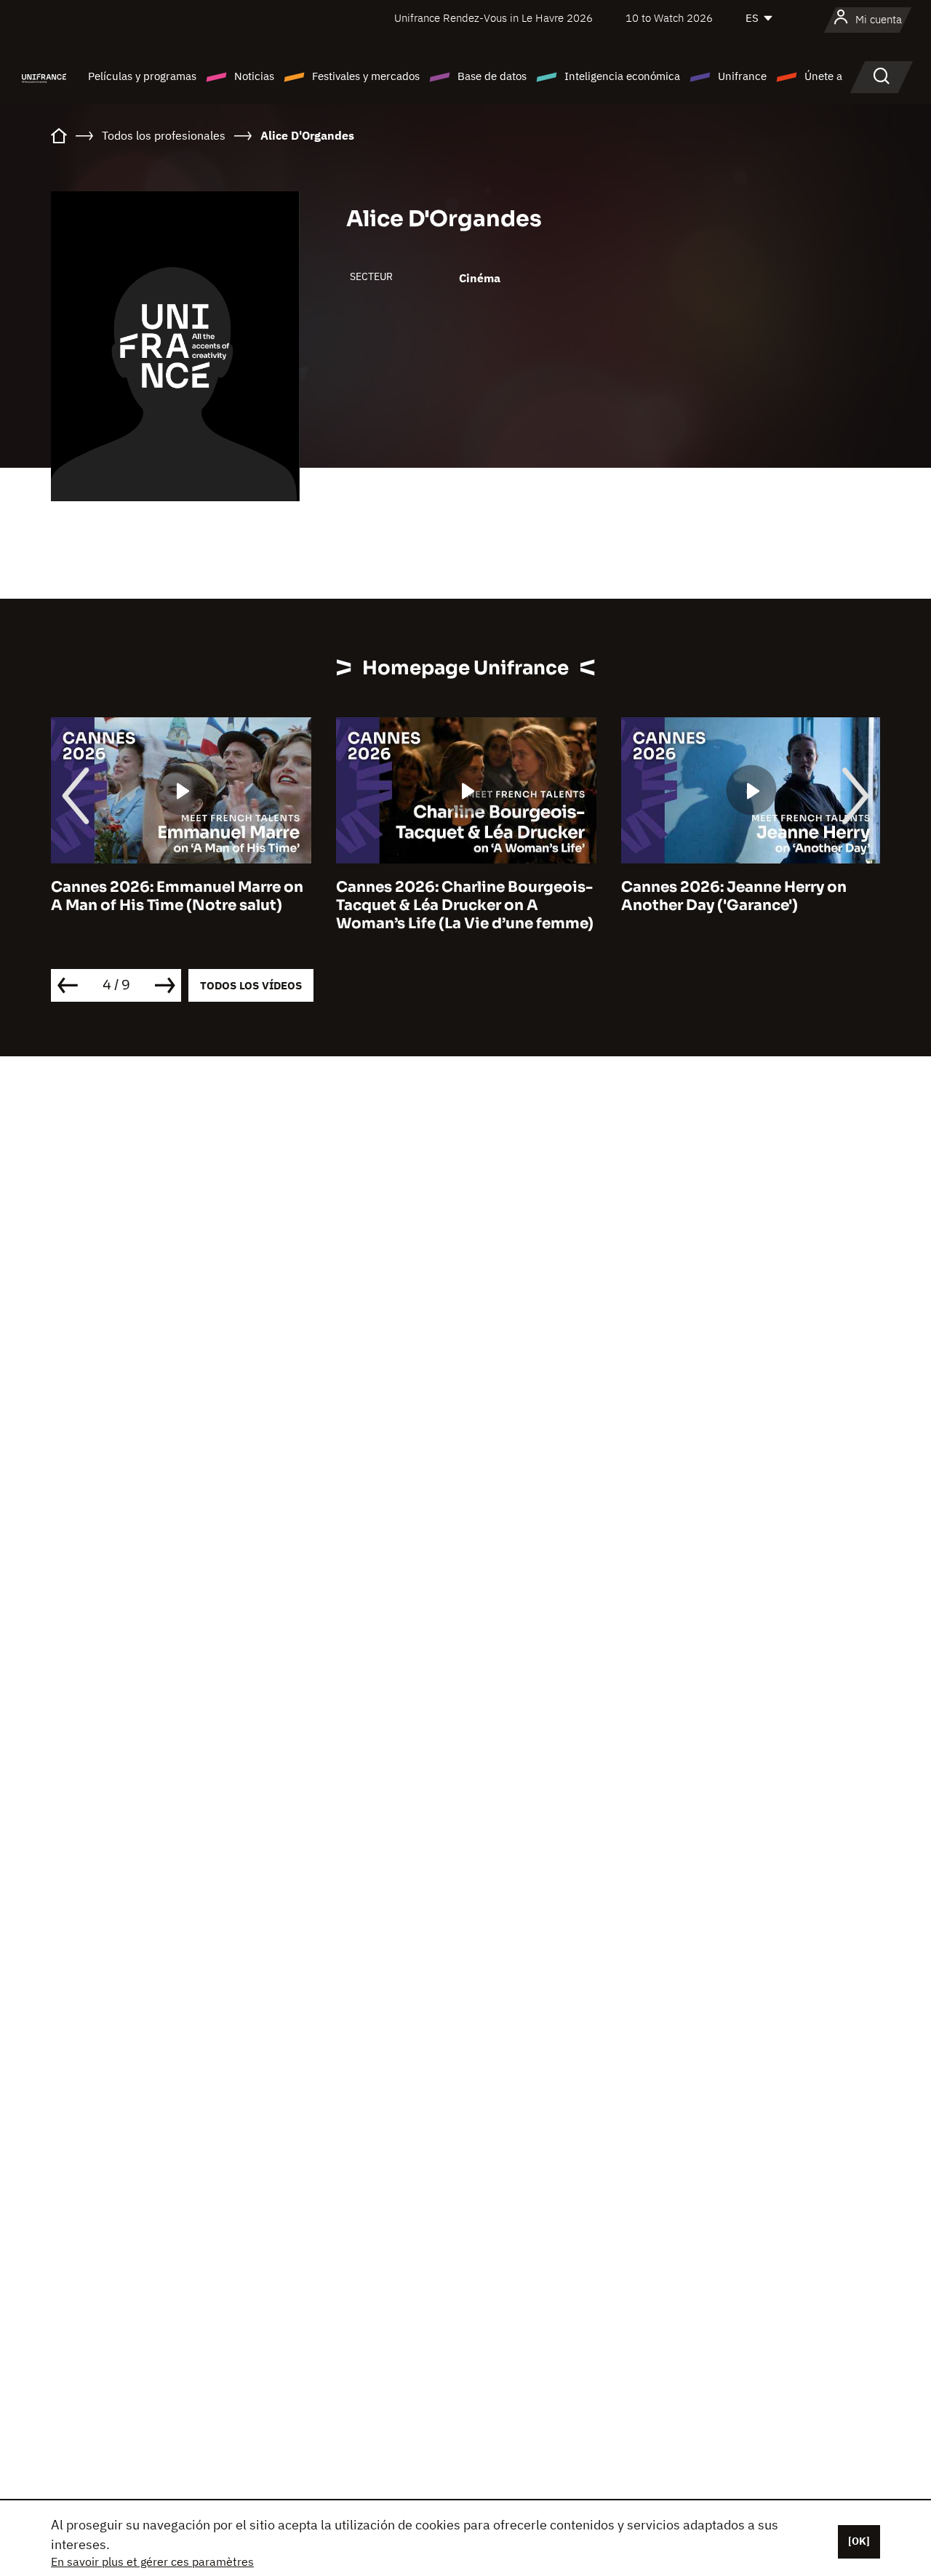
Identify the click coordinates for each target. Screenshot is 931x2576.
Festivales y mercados (366, 76)
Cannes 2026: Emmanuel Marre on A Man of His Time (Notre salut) (177, 896)
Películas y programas (142, 76)
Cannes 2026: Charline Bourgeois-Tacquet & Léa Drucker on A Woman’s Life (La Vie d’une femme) (465, 905)
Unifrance (742, 76)
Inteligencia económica (622, 76)
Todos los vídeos (251, 985)
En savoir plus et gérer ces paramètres (152, 2561)
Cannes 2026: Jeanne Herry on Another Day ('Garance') (734, 896)
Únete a (823, 76)
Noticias (254, 76)
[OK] (859, 2541)
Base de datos (492, 76)
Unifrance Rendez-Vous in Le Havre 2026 (494, 18)
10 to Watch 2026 (669, 18)
